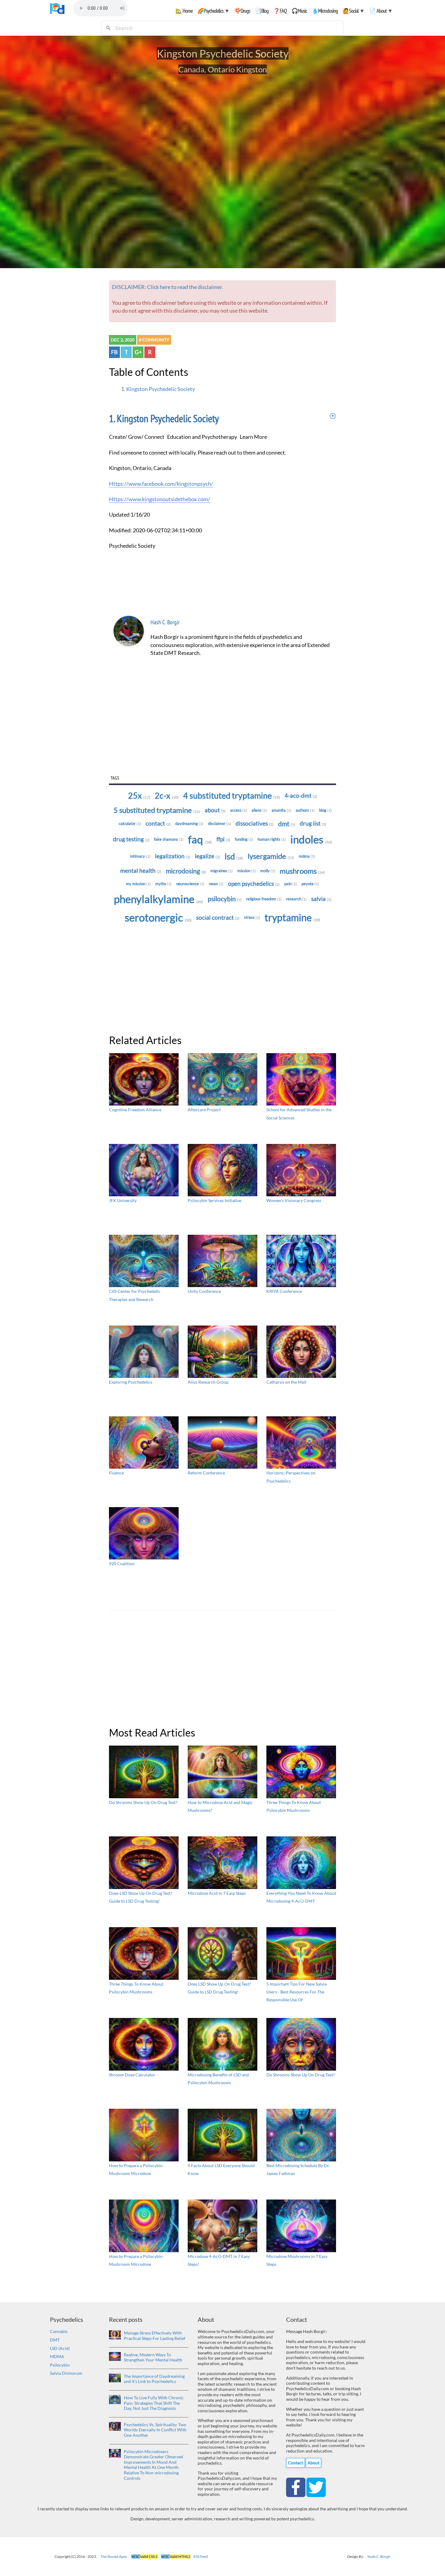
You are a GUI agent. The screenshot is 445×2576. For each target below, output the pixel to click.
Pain (291, 884)
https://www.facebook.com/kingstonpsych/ (161, 484)
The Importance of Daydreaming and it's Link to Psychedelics (154, 2379)
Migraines (222, 871)
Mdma (307, 856)
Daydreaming (189, 823)
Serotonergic (158, 917)
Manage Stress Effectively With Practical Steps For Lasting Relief (155, 2336)
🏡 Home (184, 11)
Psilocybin (225, 899)
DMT (55, 2340)
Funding (244, 839)
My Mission (138, 884)
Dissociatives (255, 823)
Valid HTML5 (176, 2556)
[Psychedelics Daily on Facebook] (296, 2487)
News (216, 884)
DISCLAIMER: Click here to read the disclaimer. (168, 287)
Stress (252, 917)
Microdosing (186, 871)
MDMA (57, 2356)
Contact (158, 823)
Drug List (313, 823)
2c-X (167, 796)
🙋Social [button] (354, 11)
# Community (154, 340)
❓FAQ (280, 11)
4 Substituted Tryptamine (232, 796)
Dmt (287, 824)
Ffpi (223, 839)
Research (296, 899)
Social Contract (218, 918)
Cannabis (59, 2331)
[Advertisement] (222, 727)
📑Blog (262, 11)
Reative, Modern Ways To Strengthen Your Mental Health (153, 2357)
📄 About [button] (381, 11)
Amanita (281, 810)
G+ (138, 352)
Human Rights (272, 839)
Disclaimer (219, 823)
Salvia (321, 899)
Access (239, 810)
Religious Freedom (264, 899)
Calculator (130, 823)
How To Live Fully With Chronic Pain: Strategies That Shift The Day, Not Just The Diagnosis (154, 2403)
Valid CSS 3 (145, 2556)
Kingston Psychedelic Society (161, 389)
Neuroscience (190, 884)
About (215, 810)
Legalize (208, 856)
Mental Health (141, 871)
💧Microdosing (325, 11)
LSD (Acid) (60, 2348)
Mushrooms (302, 871)
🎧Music (299, 11)
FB (114, 352)
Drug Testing (131, 839)
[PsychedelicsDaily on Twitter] (316, 2487)
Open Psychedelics (254, 884)
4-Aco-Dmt (301, 796)
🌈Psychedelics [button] (213, 11)
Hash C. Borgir (165, 622)
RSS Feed (201, 2556)
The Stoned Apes (114, 2556)
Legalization (173, 856)
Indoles (311, 839)
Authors (305, 810)
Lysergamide (271, 856)
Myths (163, 884)
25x (139, 796)
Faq (200, 839)
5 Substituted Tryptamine (157, 810)
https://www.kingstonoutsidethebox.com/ (160, 499)
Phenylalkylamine (158, 899)
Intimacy (140, 856)
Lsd (234, 856)
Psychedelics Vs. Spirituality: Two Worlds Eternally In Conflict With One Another (155, 2430)
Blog (325, 810)
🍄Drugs (242, 11)
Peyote (310, 884)
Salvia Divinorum (66, 2373)
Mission (247, 871)
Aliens (259, 810)
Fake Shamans (169, 839)
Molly (268, 871)
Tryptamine (292, 917)
